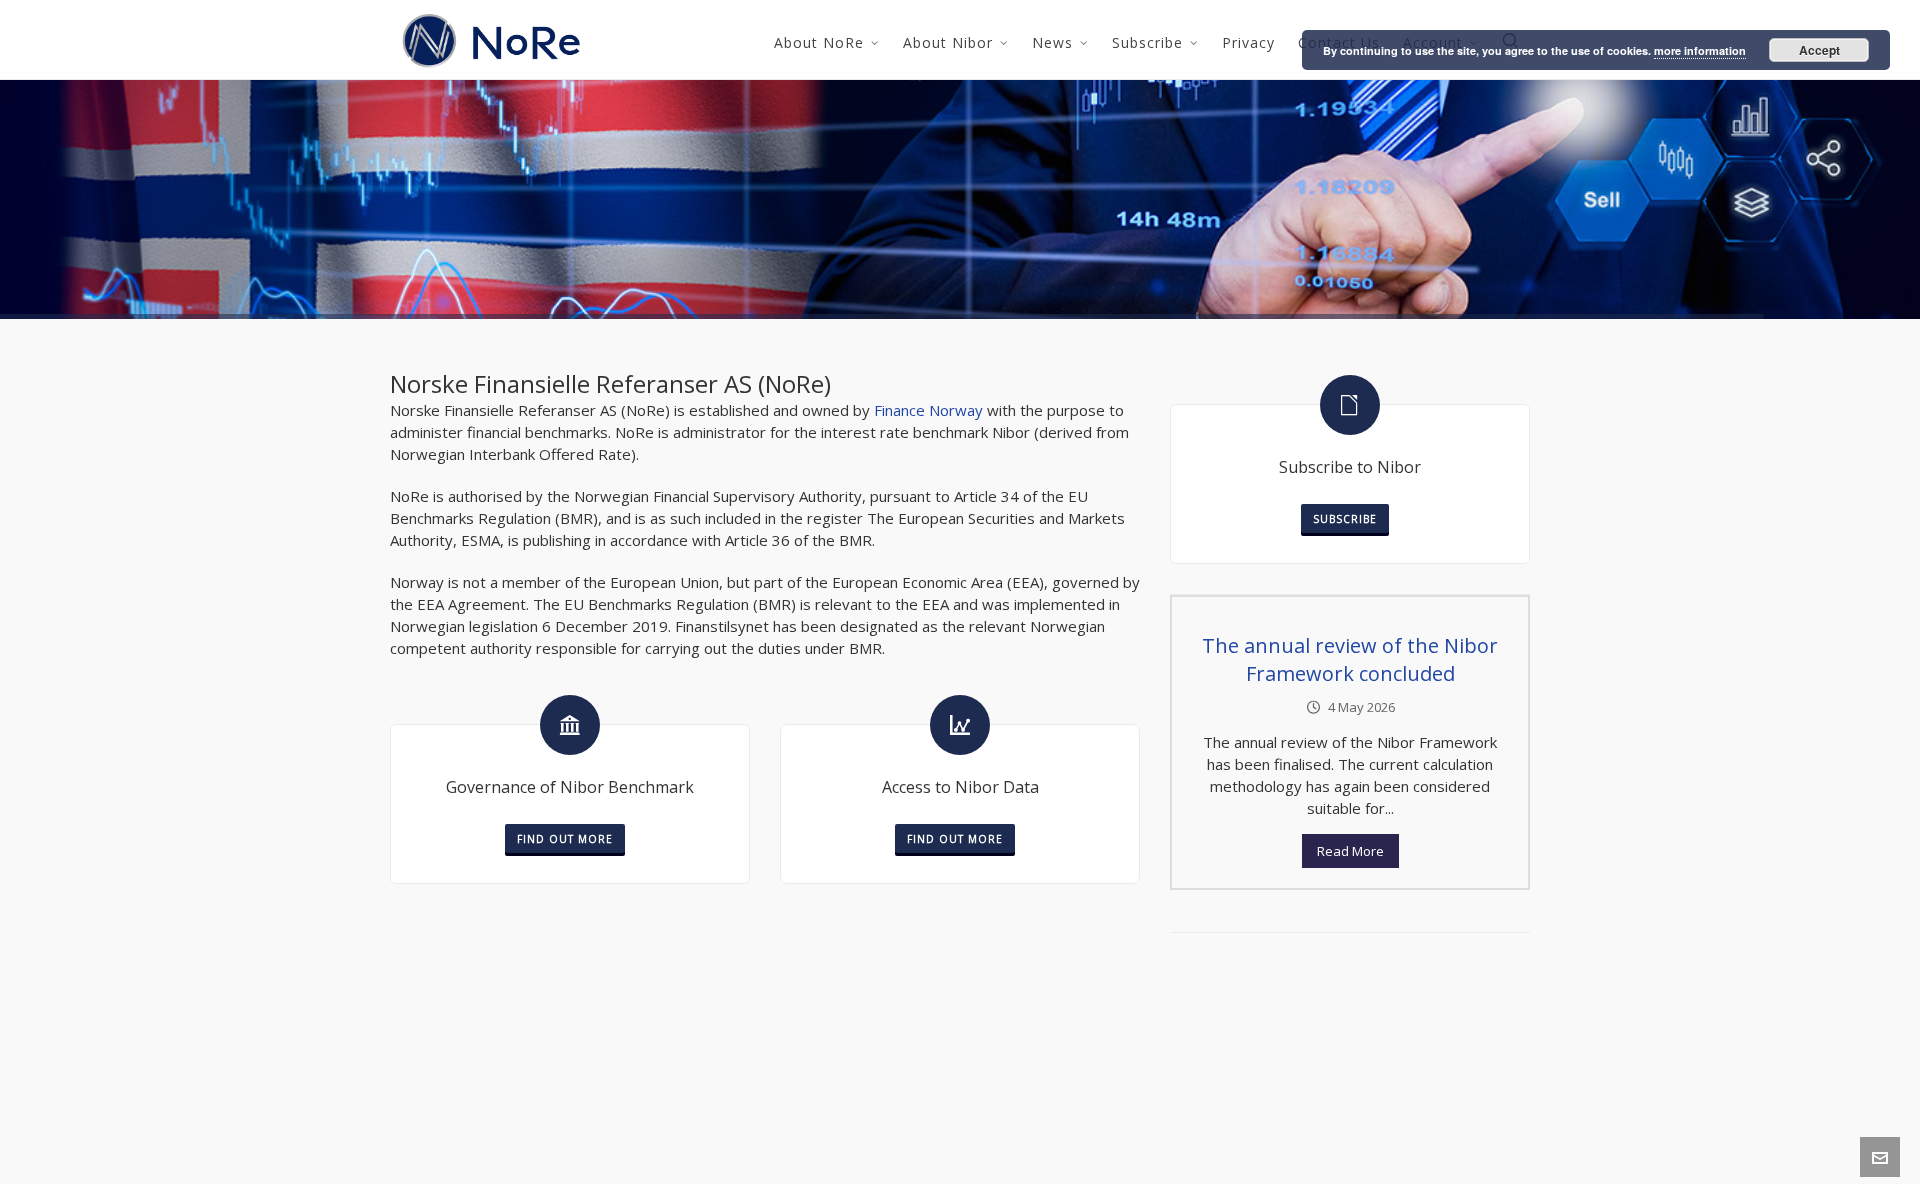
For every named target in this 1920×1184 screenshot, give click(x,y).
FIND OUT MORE (565, 839)
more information (1700, 50)
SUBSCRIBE (1345, 519)
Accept (1819, 50)
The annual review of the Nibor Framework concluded (1350, 659)
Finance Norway (928, 410)
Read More (1350, 851)
